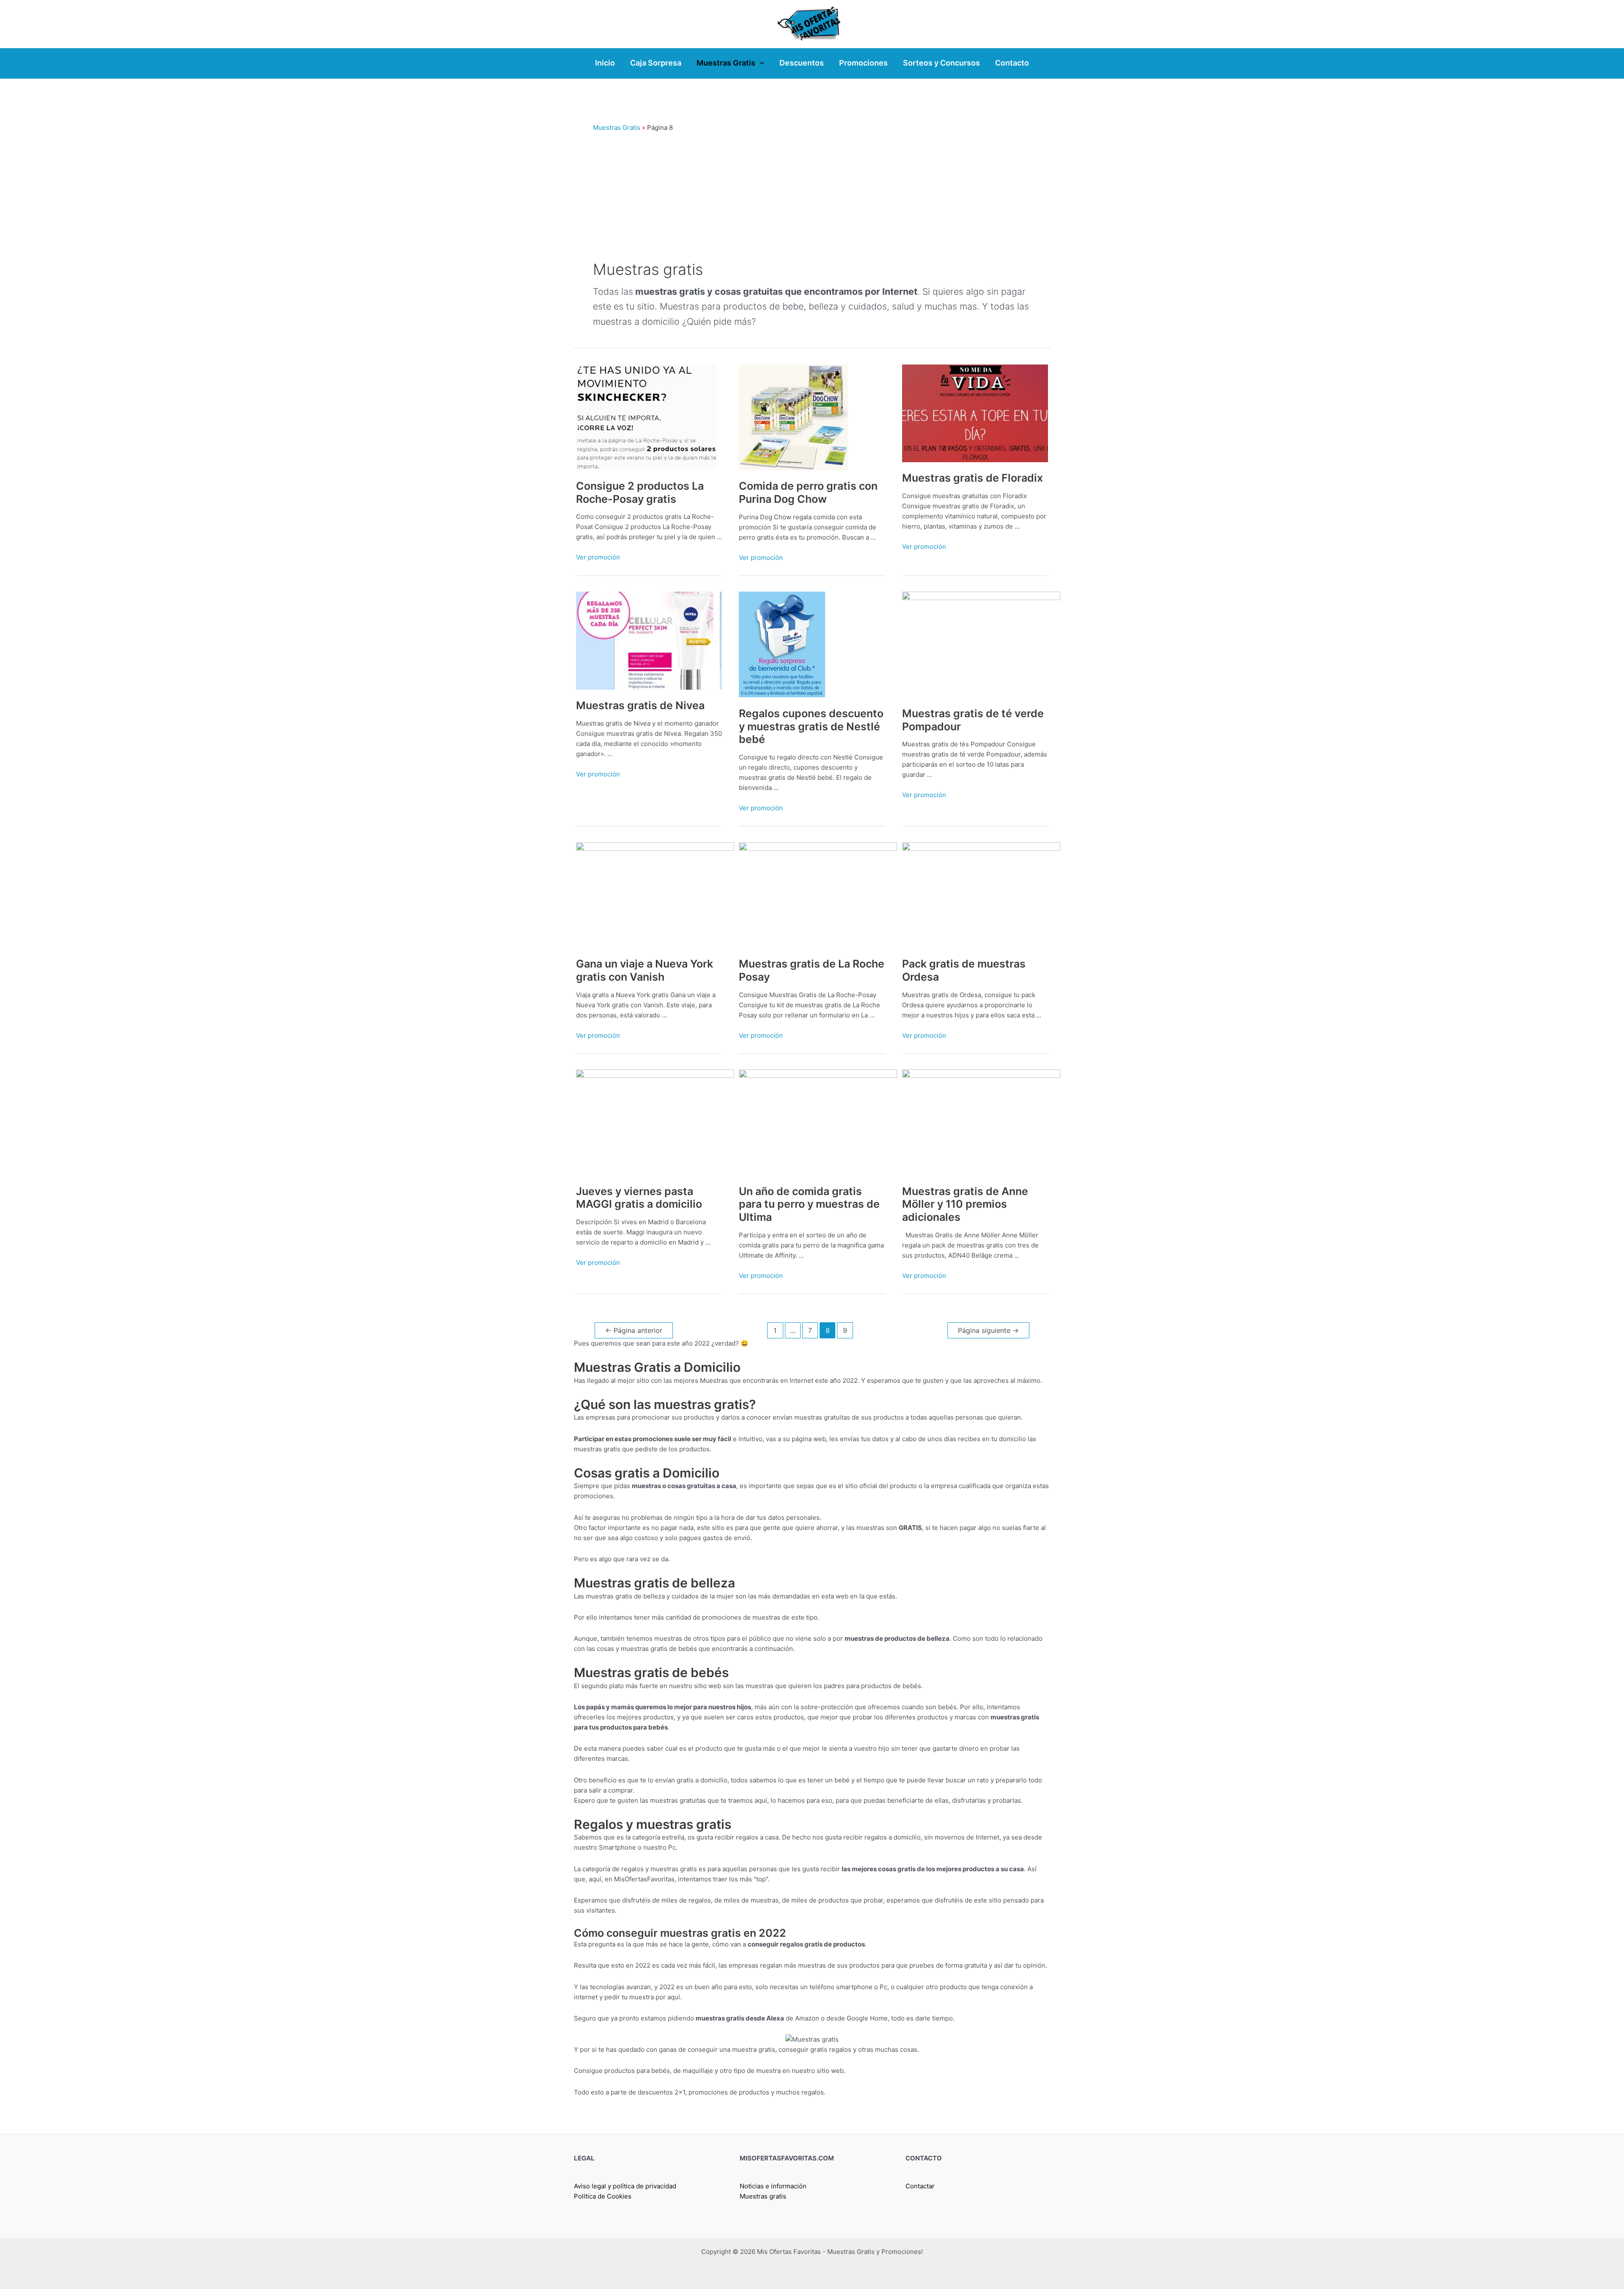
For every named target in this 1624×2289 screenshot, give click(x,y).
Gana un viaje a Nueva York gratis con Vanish (645, 970)
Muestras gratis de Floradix (972, 478)
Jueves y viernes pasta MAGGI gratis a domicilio (639, 1198)
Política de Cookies (603, 2196)
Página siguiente (988, 1331)
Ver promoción (598, 557)
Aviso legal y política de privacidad (625, 2186)
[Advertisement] (812, 195)
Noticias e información (773, 2186)
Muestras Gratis (617, 127)
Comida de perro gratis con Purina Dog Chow (808, 492)
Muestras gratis (763, 2196)
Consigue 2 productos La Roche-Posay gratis (640, 492)
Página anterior (634, 1331)
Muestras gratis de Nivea (640, 705)
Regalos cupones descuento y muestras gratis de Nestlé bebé (811, 726)
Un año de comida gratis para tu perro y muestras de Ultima (809, 1204)
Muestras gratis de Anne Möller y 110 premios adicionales (965, 1204)
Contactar (920, 2186)
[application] (760, 63)
